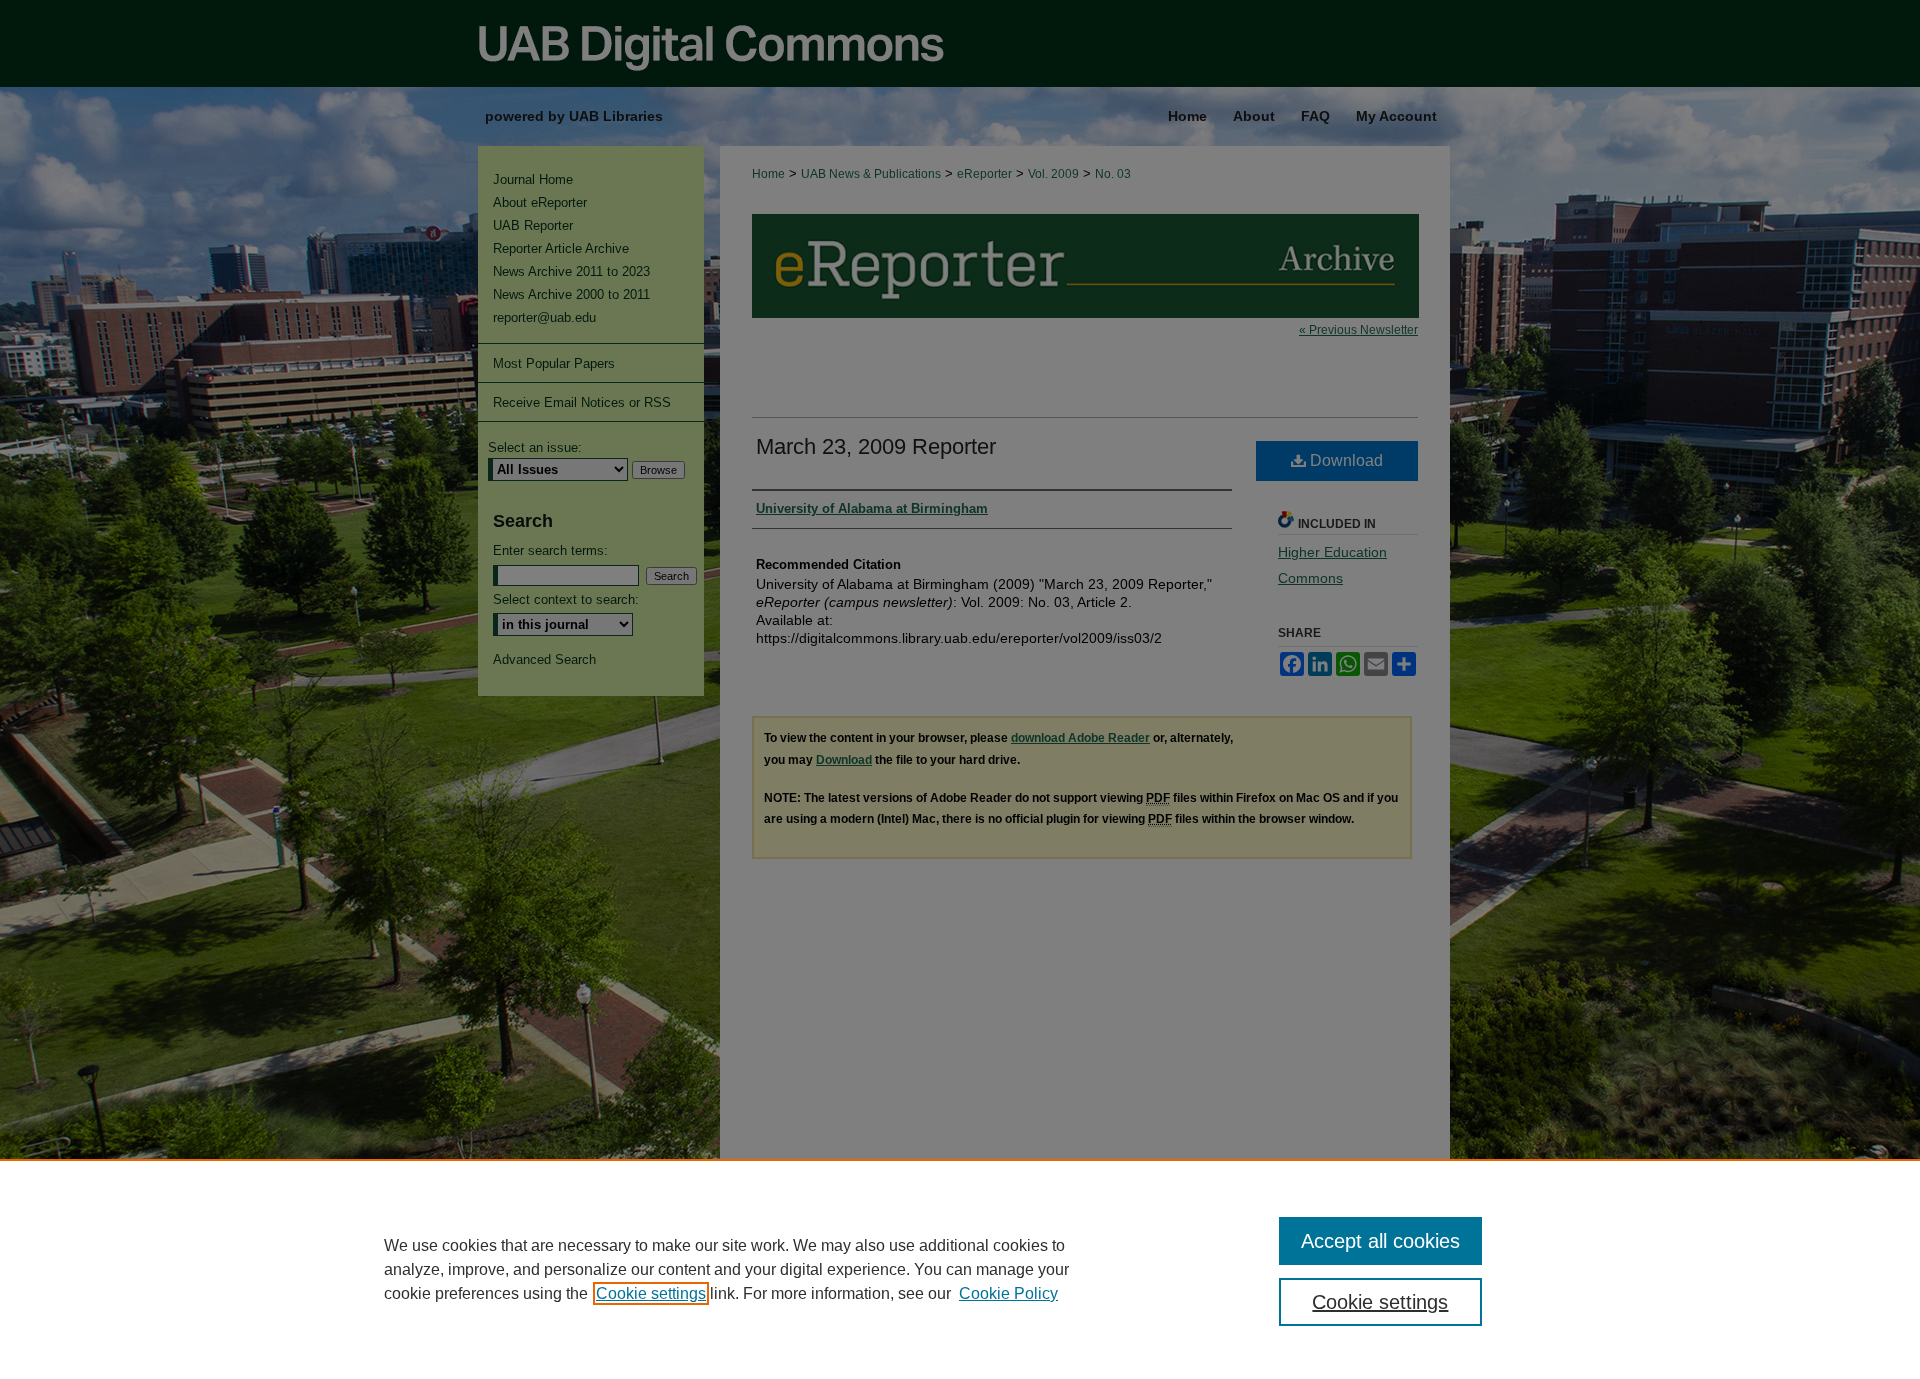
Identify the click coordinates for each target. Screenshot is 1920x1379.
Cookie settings (651, 1293)
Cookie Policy (1008, 1293)
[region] (960, 1269)
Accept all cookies (1380, 1241)
